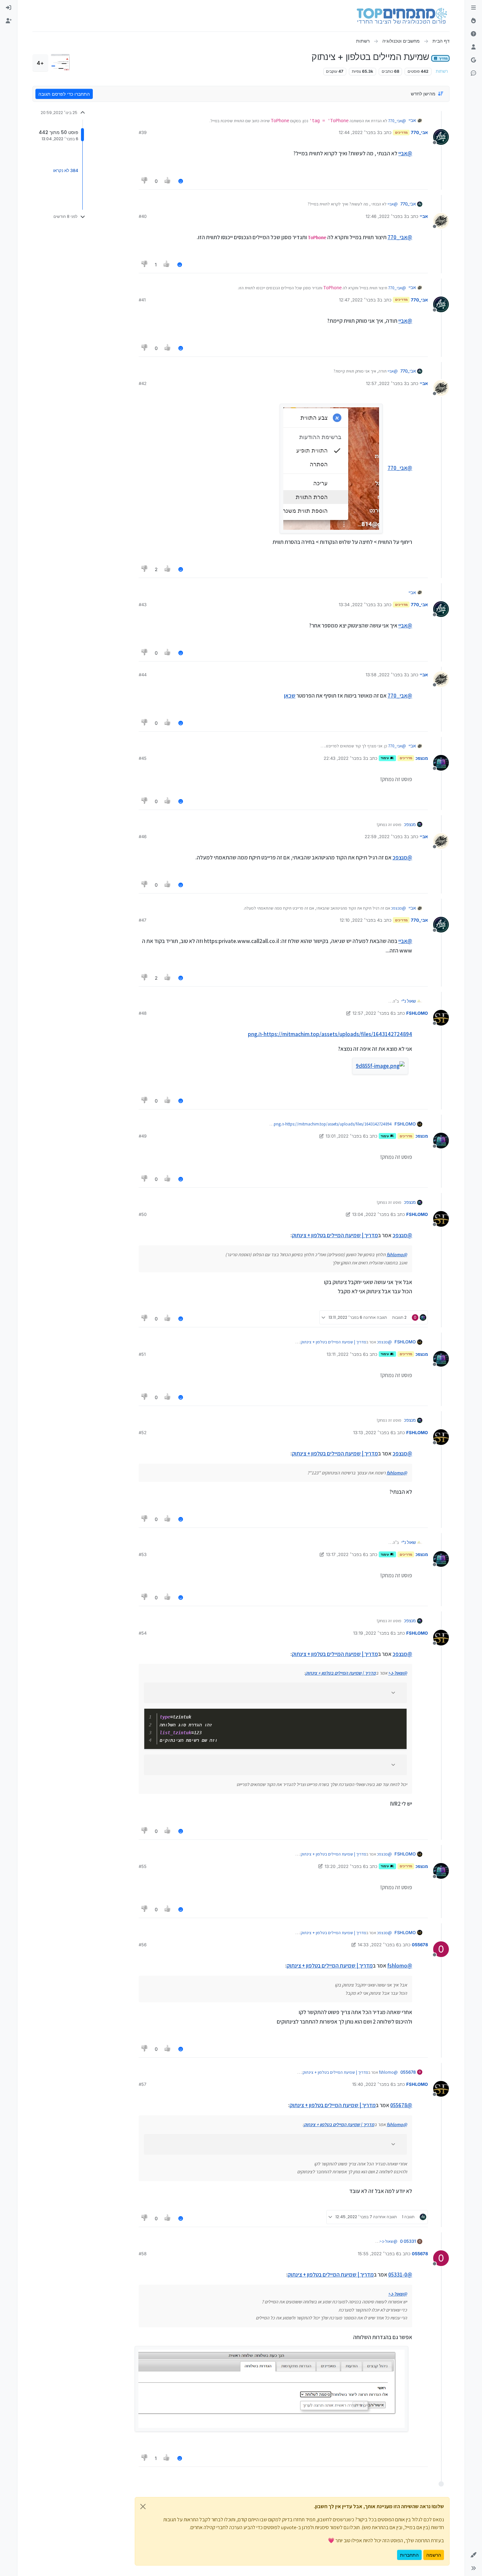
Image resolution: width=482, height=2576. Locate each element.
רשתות (442, 71)
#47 (142, 920)
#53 (143, 1554)
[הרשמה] (9, 21)
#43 (143, 605)
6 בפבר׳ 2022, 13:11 (346, 1354)
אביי (412, 120)
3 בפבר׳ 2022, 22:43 (345, 758)
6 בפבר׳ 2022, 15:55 (378, 2254)
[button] (473, 2555)
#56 (143, 1945)
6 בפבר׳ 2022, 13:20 (345, 1866)
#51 (142, 1354)
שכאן (290, 696)
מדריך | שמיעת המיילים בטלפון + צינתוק (335, 1235)
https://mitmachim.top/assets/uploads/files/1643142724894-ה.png (330, 1034)
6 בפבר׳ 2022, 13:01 (346, 1136)
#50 (143, 1214)
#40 (143, 216)
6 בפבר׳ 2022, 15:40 (373, 2084)
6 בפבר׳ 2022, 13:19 (373, 1633)
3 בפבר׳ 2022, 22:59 (386, 836)
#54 (143, 1633)
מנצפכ (422, 758)
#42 (143, 383)
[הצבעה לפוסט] (168, 181)
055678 (420, 1945)
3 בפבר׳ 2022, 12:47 (359, 300)
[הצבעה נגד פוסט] (145, 181)
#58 (143, 2254)
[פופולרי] (473, 21)
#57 (142, 2084)
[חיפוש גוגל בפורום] (473, 60)
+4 (40, 63)
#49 (143, 1136)
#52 (143, 1432)
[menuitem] (9, 8)
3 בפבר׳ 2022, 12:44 (359, 132)
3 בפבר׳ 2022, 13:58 (386, 675)
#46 (143, 836)
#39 (143, 132)
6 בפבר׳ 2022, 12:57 (373, 1013)
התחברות (409, 2555)
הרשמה (434, 2555)
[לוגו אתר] (402, 16)
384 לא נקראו (66, 170)
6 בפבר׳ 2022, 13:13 (373, 1432)
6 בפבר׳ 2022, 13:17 (346, 1554)
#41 (142, 300)
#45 (143, 758)
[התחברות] (9, 8)
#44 (143, 675)
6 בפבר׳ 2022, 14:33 (378, 1945)
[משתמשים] (473, 47)
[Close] (143, 2507)
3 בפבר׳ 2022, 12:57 (386, 383)
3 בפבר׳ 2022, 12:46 (386, 216)
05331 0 (408, 2241)
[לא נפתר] (473, 34)
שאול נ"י (409, 1001)
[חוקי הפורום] (473, 8)
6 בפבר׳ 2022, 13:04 (373, 1214)
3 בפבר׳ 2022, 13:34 (359, 605)
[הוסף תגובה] (181, 181)
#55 (143, 1866)
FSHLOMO (417, 1013)
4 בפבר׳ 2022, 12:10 (360, 920)
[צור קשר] (473, 73)
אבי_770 (419, 132)
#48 (143, 1013)
